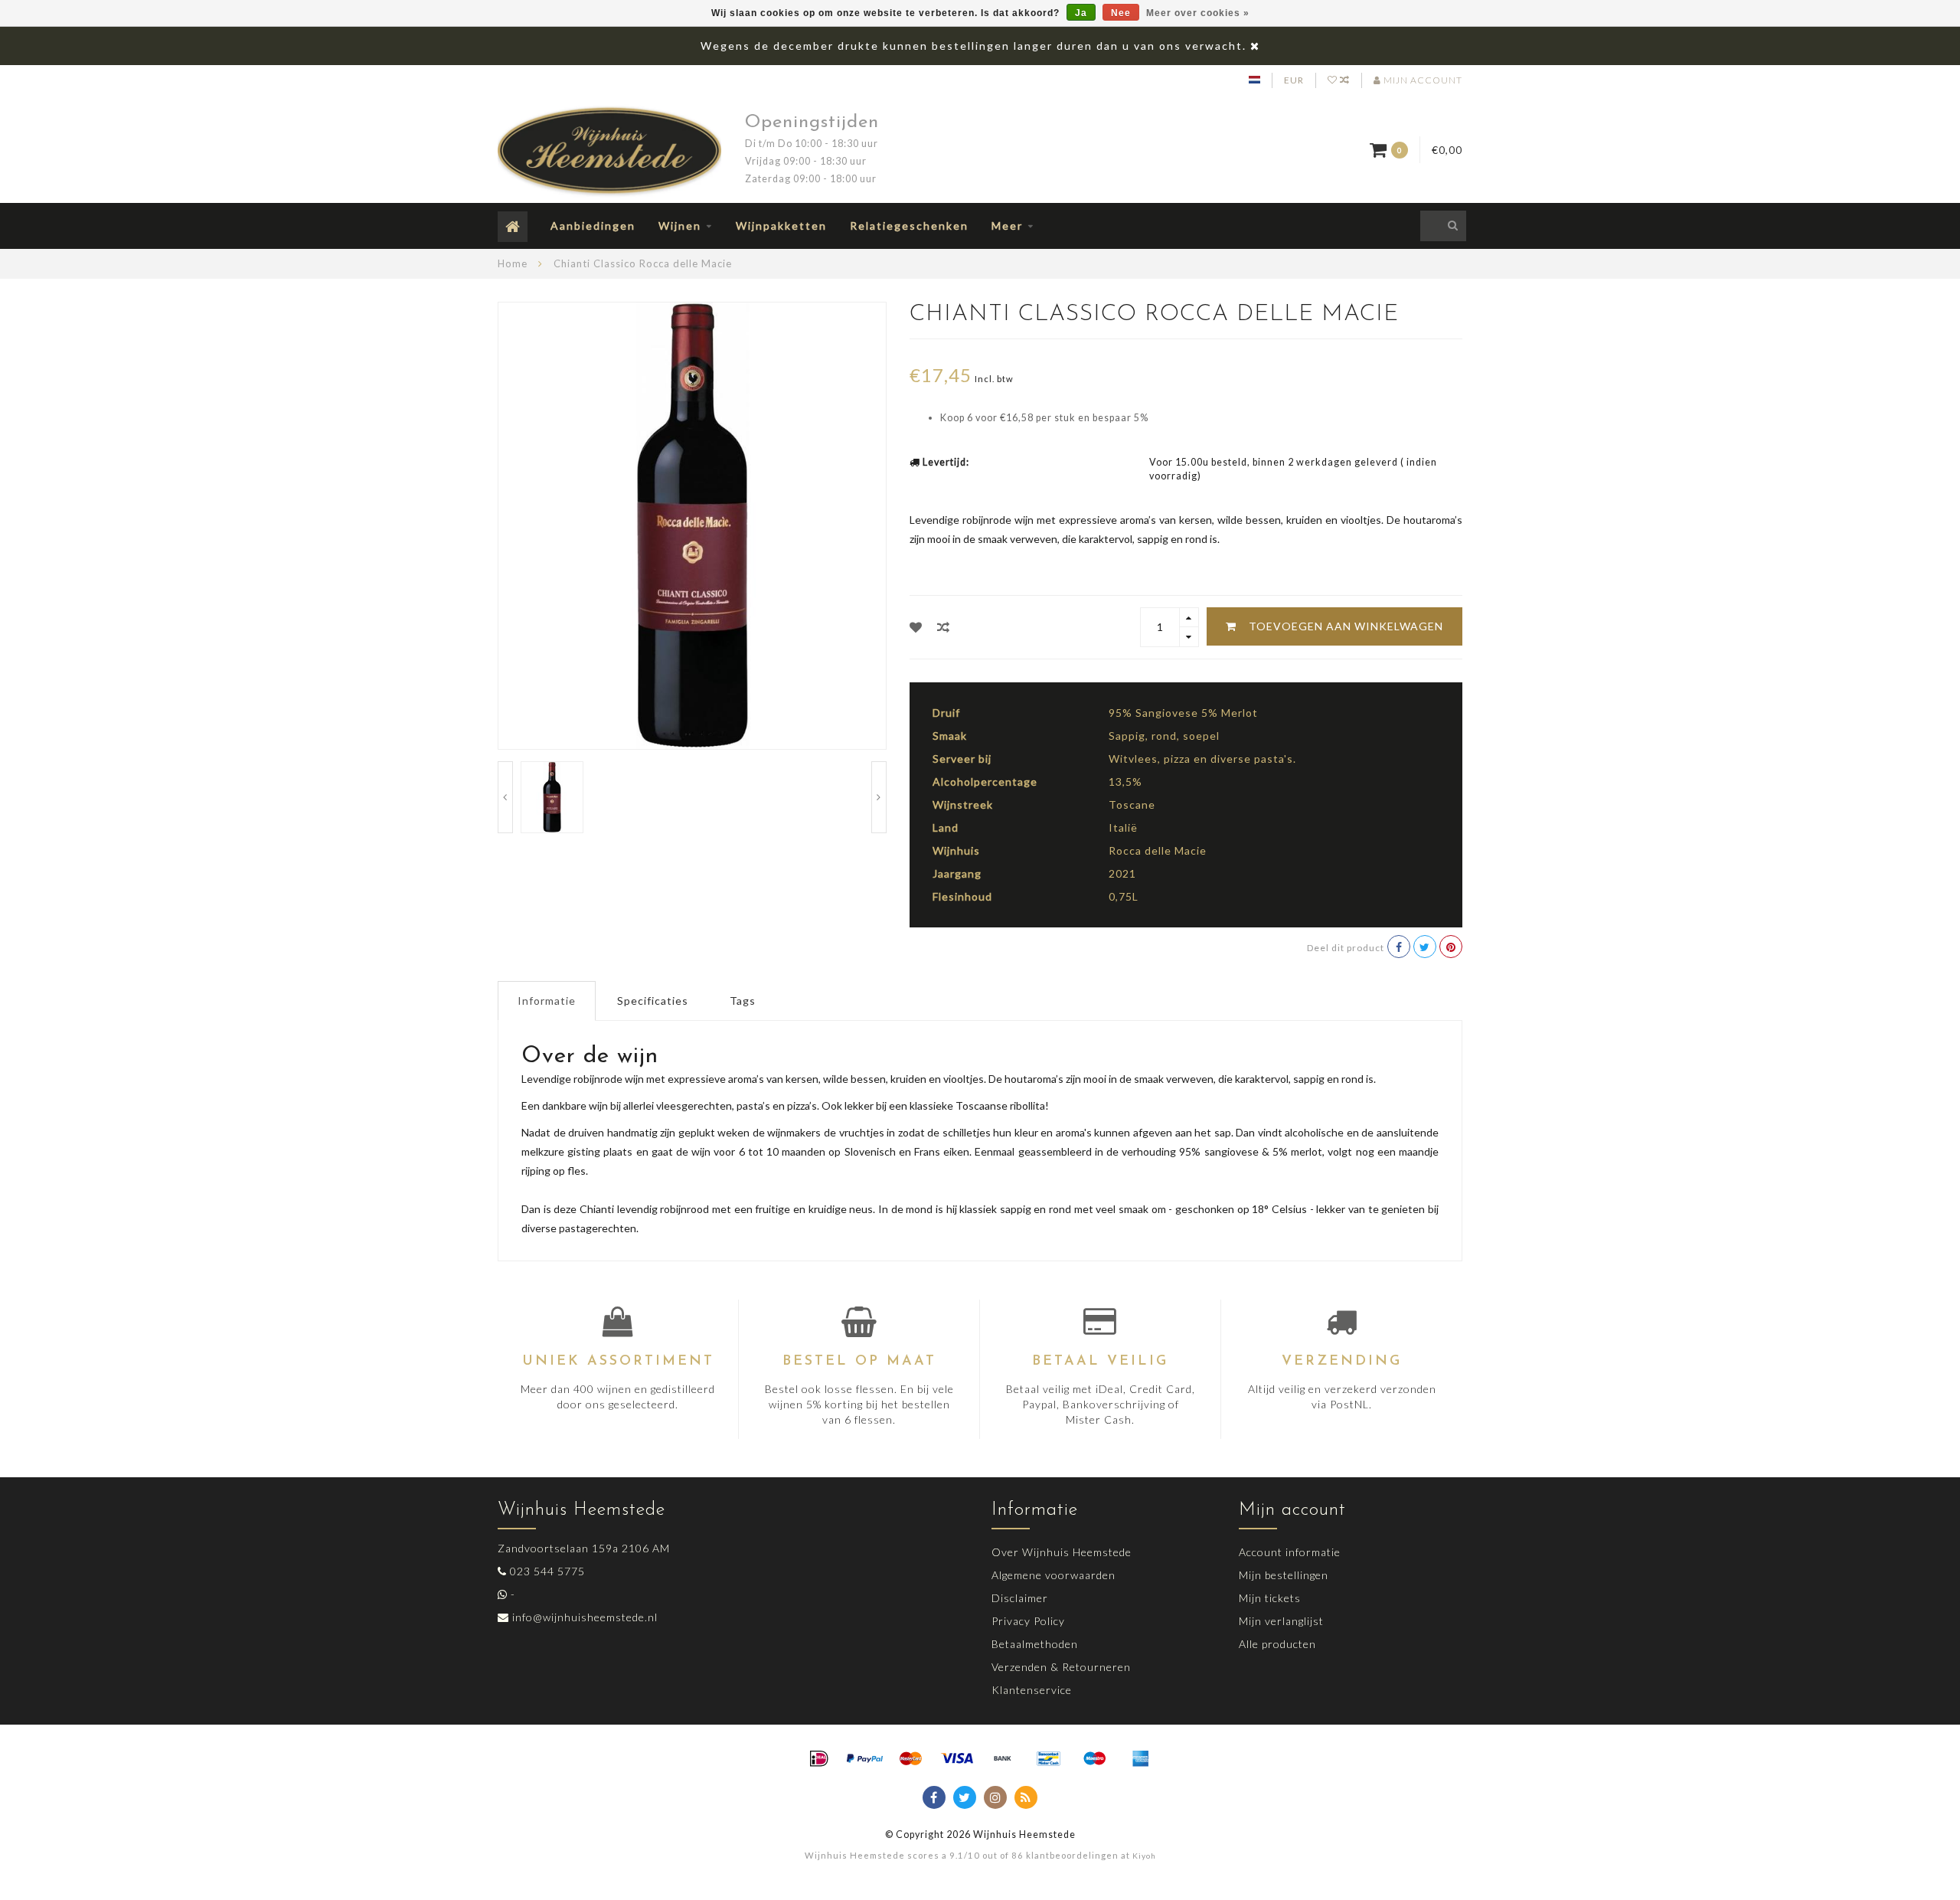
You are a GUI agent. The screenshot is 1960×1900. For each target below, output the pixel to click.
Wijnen (680, 226)
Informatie (547, 1001)
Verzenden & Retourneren (1061, 1667)
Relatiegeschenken (909, 226)
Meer (1007, 226)
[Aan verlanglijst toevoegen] (916, 627)
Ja (1081, 13)
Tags (743, 1001)
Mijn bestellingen (1284, 1575)
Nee (1121, 13)
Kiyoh (1144, 1856)
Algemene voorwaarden (1053, 1575)
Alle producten (1277, 1644)
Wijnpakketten (781, 226)
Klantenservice (1032, 1690)
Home (513, 263)
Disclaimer (1020, 1598)
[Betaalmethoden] (819, 1759)
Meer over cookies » (1198, 13)
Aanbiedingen (593, 226)
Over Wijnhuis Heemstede (1062, 1552)
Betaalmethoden (1035, 1644)
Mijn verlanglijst (1281, 1621)
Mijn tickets (1270, 1598)
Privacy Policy (1028, 1621)
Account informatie (1290, 1552)
